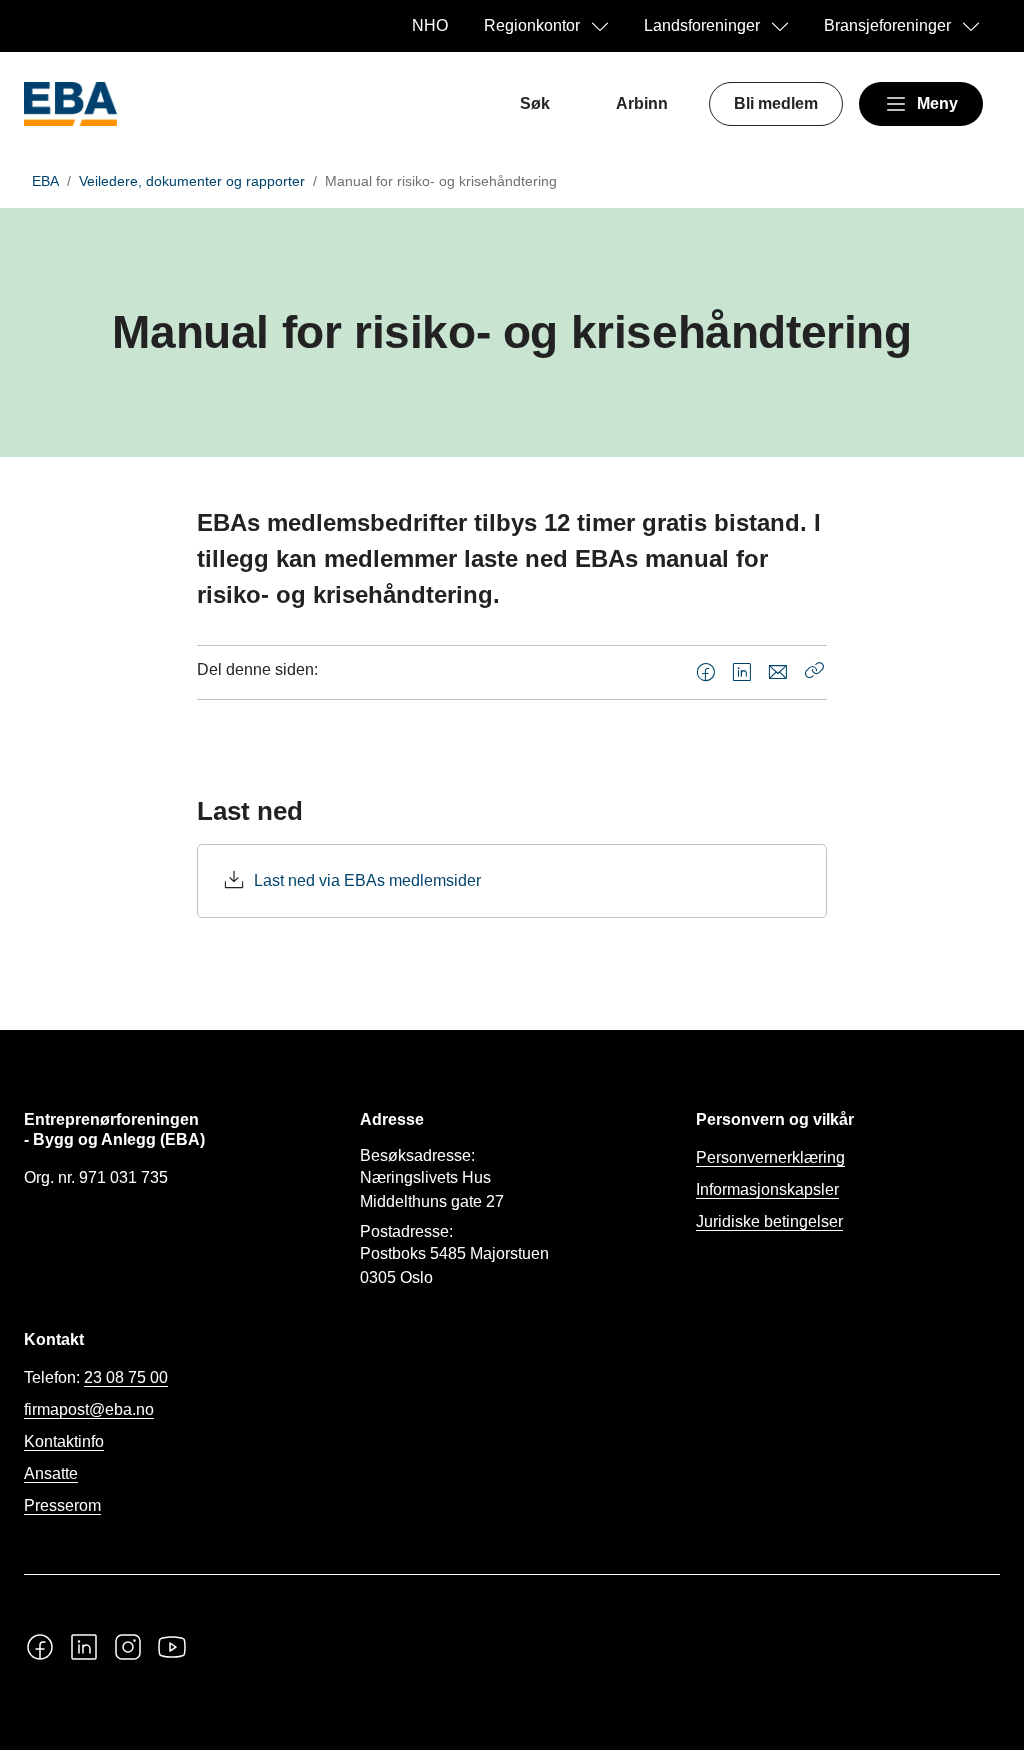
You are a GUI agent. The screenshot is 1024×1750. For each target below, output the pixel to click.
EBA (45, 181)
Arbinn (642, 103)
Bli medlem (776, 103)
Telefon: (96, 1377)
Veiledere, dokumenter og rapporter (192, 181)
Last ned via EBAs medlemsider (367, 880)
